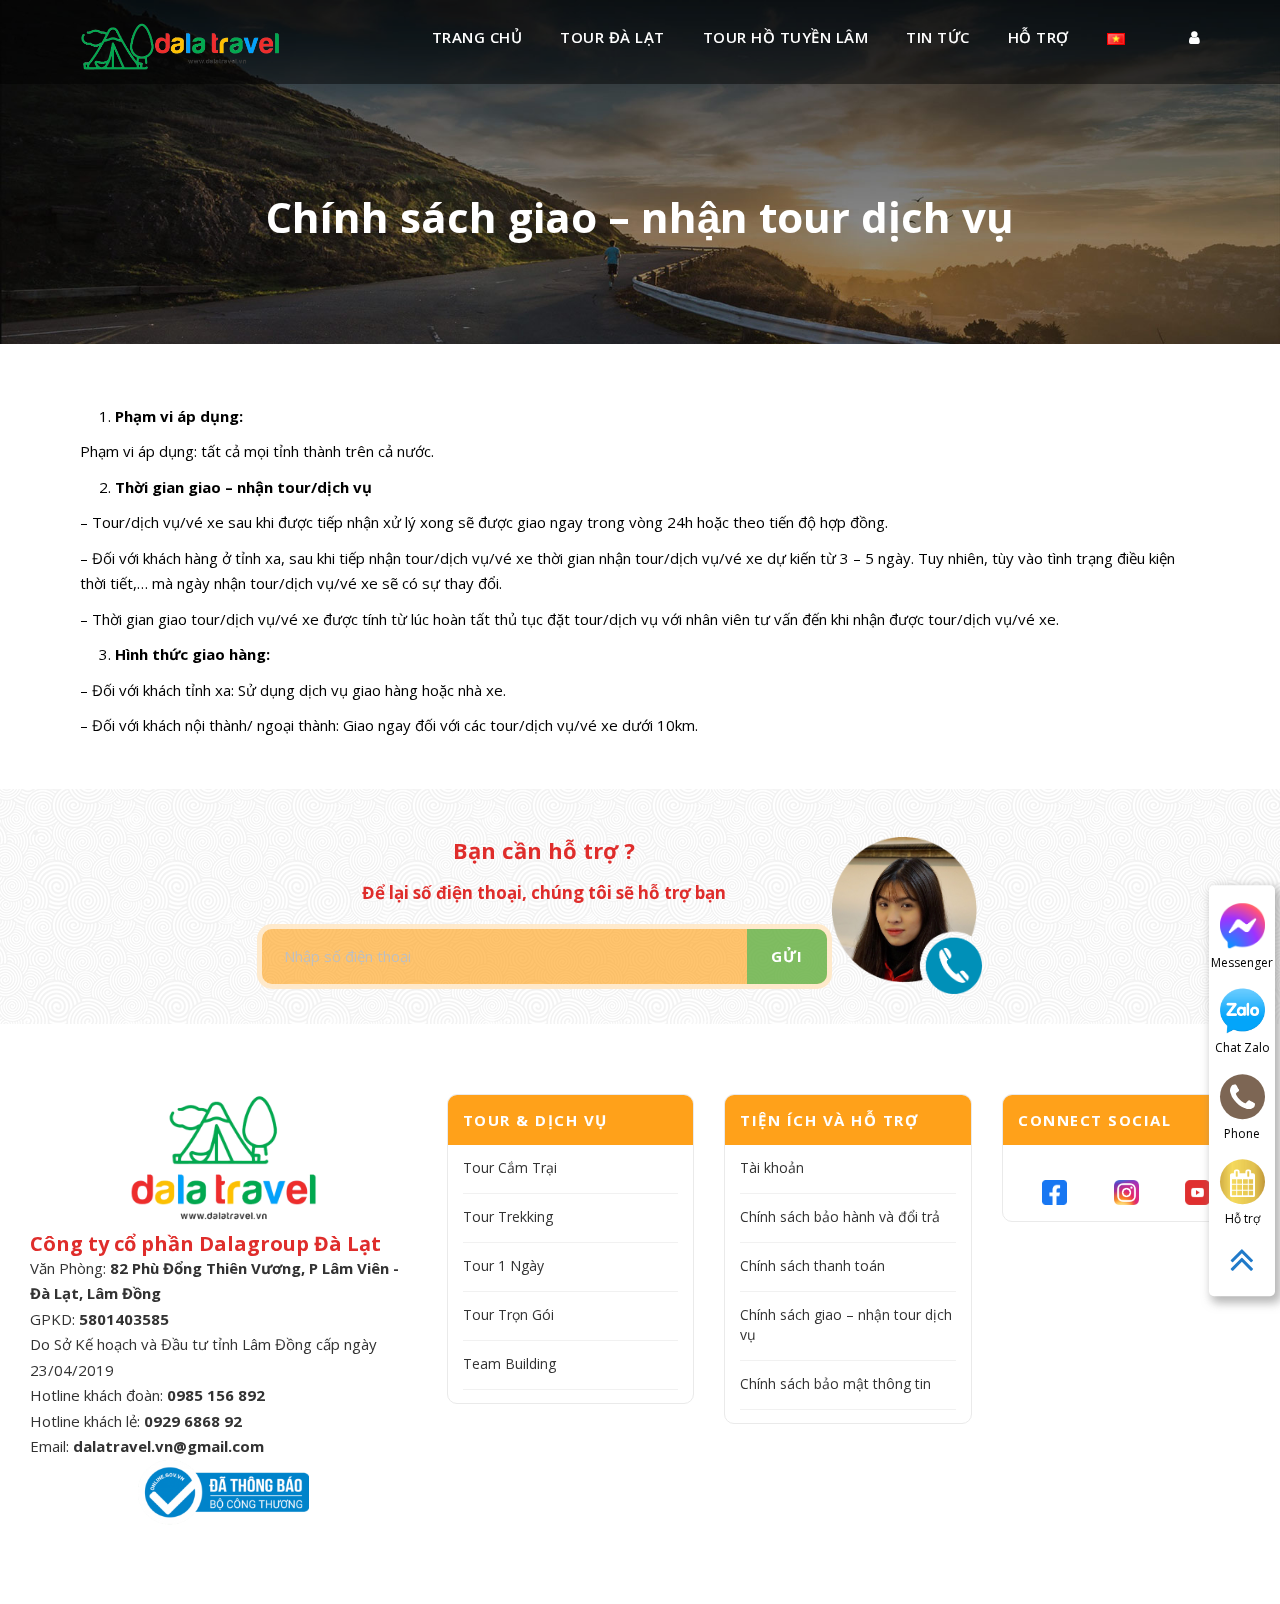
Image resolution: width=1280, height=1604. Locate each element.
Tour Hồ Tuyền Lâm (786, 37)
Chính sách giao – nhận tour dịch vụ (846, 1324)
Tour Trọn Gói (508, 1314)
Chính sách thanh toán (812, 1265)
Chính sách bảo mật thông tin (835, 1383)
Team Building (509, 1363)
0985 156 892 (216, 1395)
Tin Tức (938, 37)
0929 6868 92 (193, 1421)
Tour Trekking (508, 1216)
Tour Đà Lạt (612, 37)
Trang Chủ (477, 37)
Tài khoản (772, 1167)
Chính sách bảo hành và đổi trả (840, 1216)
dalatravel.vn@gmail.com (168, 1446)
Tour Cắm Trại (510, 1167)
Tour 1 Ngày (503, 1265)
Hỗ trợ (1038, 37)
